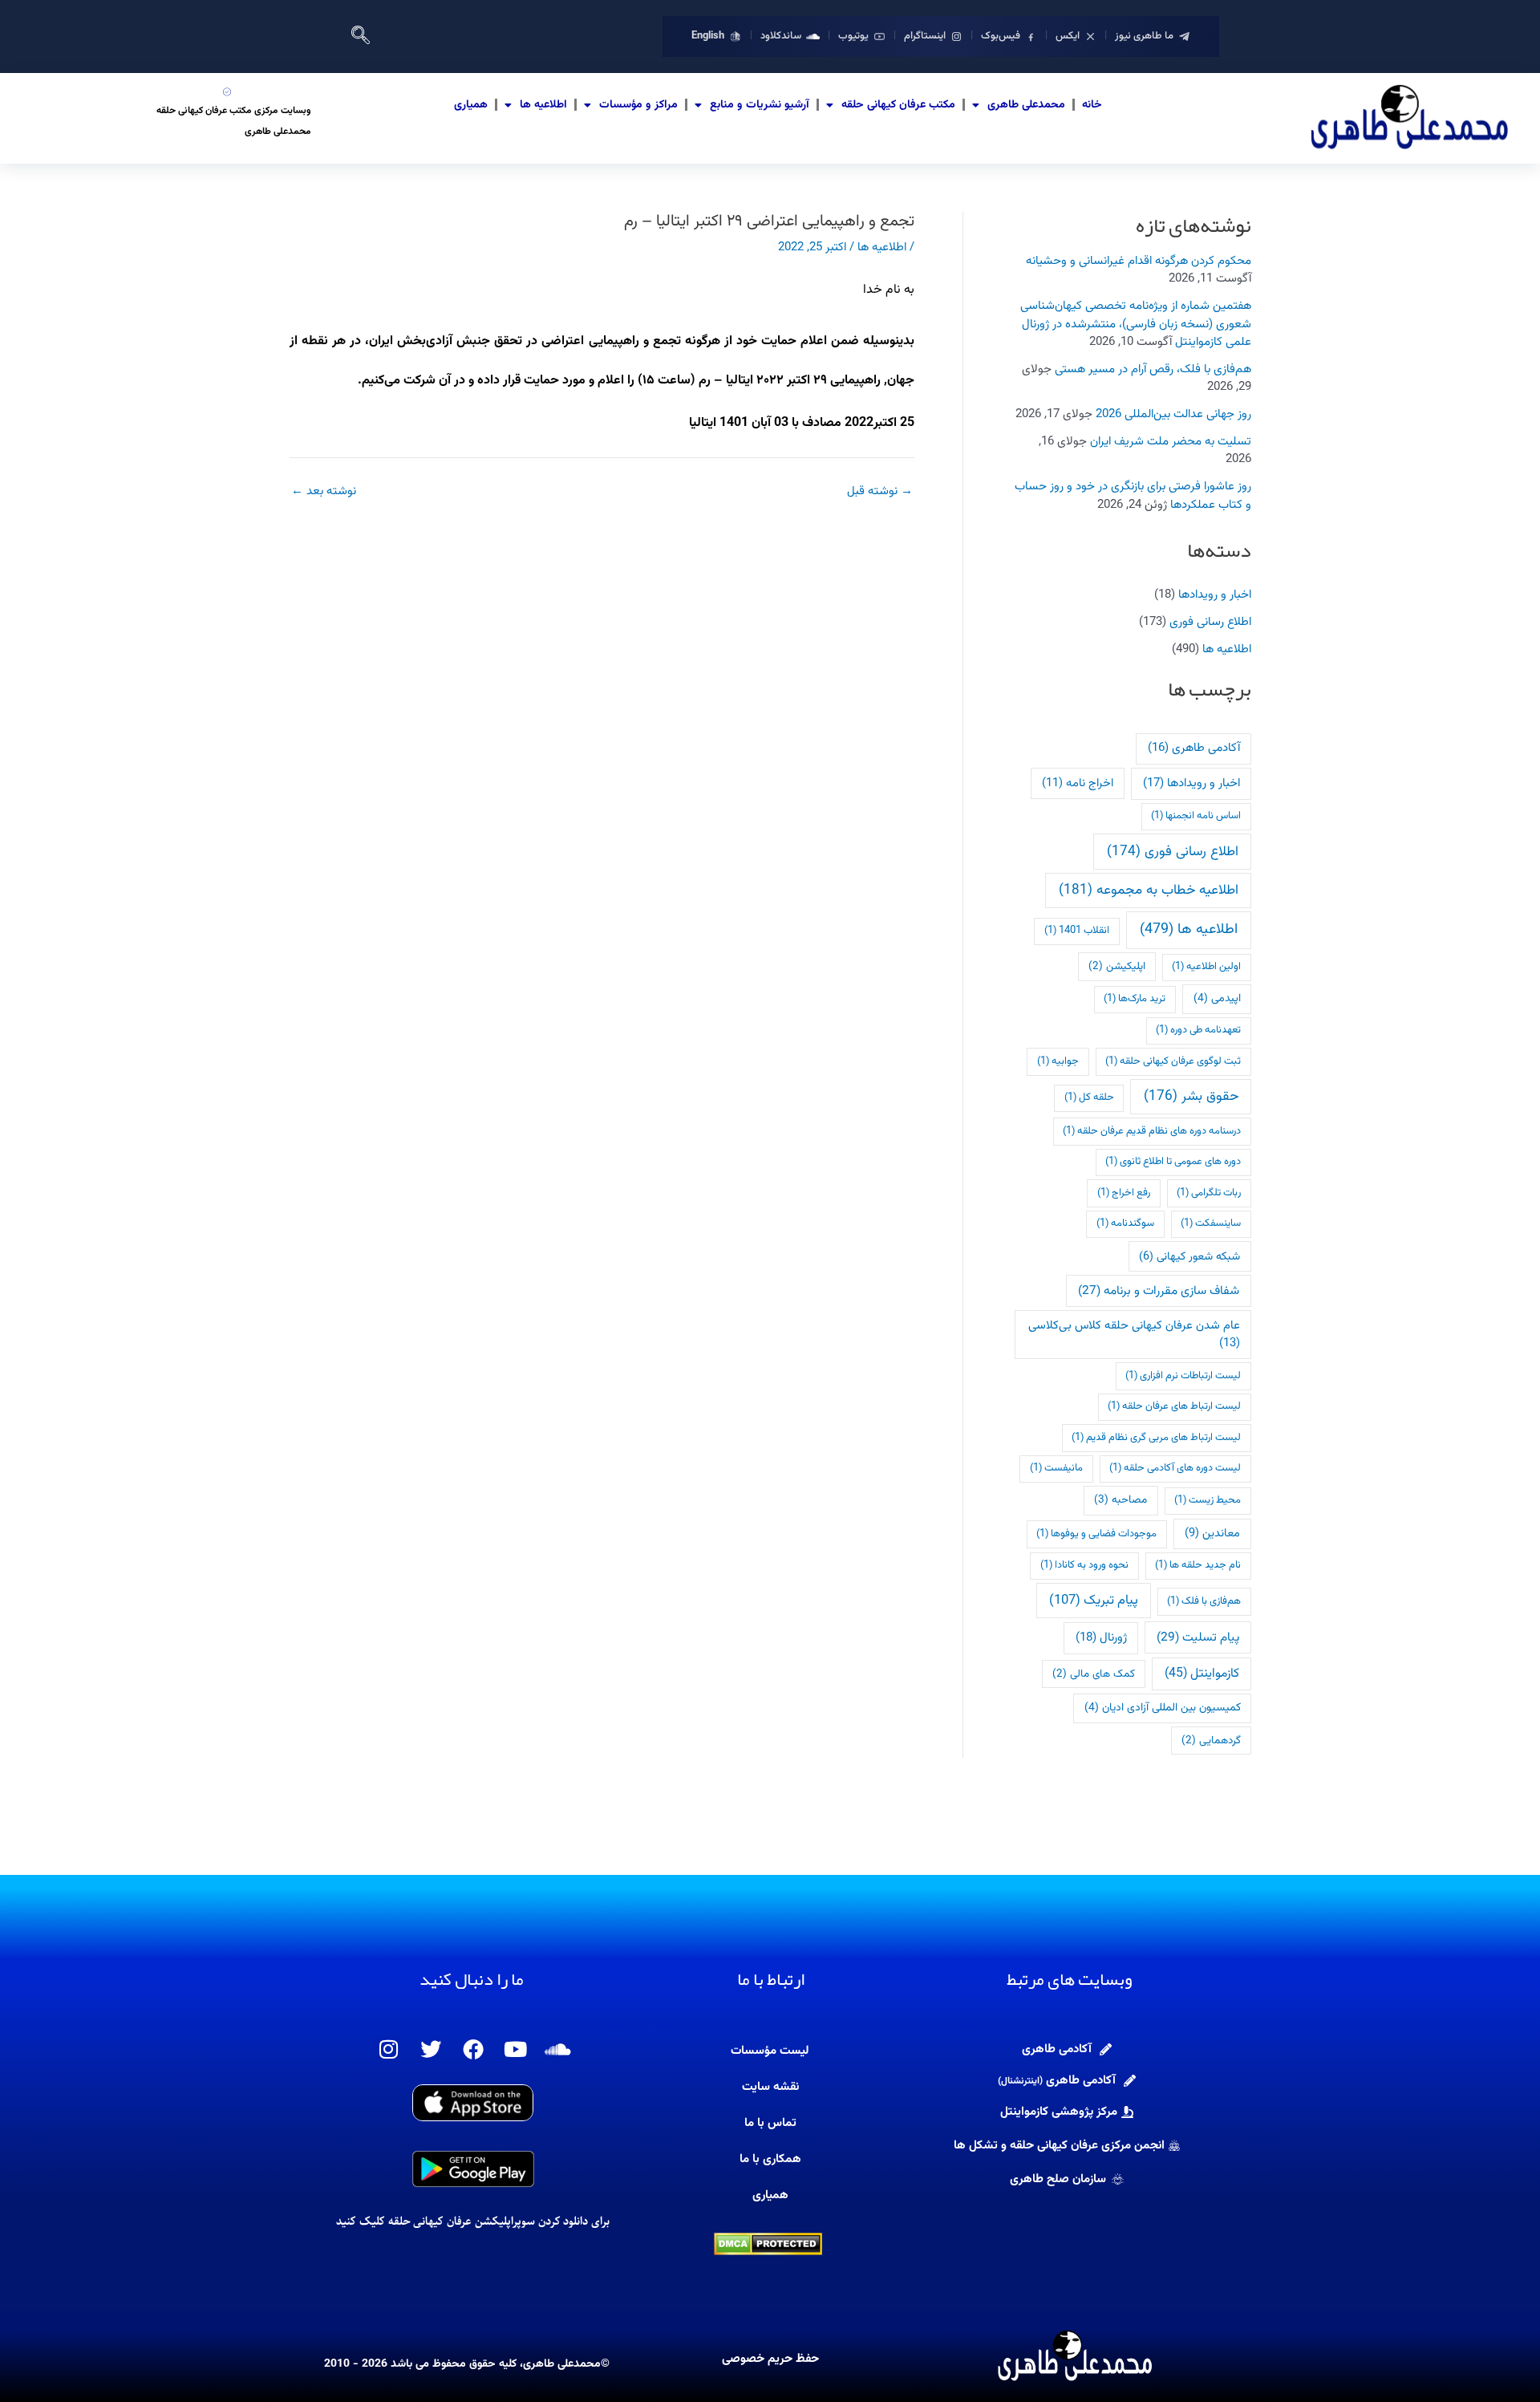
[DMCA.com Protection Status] (768, 2244)
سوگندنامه (1125, 1223)
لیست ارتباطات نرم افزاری (1183, 1376)
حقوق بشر (1191, 1096)
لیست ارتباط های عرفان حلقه (1174, 1406)
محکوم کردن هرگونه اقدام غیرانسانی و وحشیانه (1139, 261)
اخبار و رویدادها (1215, 595)
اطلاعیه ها (543, 105)
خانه (1092, 105)
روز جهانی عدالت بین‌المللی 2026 (1173, 414)
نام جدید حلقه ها (1198, 1565)
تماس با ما (770, 2123)
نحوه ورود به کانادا (1084, 1565)
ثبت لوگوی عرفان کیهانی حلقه (1173, 1061)
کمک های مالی (1094, 1674)
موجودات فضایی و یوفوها (1096, 1534)
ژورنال (1101, 1638)
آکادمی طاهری (1194, 748)
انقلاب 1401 (1077, 931)
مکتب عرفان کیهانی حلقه (898, 105)
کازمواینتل (1202, 1674)
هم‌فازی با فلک (1204, 1601)
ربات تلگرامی (1209, 1193)
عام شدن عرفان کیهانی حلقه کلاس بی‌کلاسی (1134, 1335)
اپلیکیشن (1117, 966)
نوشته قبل (880, 491)
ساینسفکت (1211, 1223)
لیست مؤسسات (770, 2051)
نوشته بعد (324, 491)
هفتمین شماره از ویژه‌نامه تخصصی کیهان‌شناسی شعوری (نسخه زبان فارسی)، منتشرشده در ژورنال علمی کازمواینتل (1136, 324)
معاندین (1212, 1534)
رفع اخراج (1124, 1193)
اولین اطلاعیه (1206, 967)
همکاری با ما (770, 2159)
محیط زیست (1208, 1500)
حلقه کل (1089, 1098)
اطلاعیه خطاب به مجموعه (1149, 890)
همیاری (471, 105)
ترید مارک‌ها (1135, 999)
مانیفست (1056, 1468)
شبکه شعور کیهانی (1189, 1257)
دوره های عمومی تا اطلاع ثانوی (1173, 1162)
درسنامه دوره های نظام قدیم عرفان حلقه (1152, 1131)
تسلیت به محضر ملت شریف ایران (1171, 442)
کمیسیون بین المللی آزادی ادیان (1163, 1708)
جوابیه (1058, 1061)
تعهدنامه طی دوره (1198, 1030)
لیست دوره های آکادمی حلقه (1175, 1468)
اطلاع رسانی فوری (1210, 622)
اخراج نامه (1078, 783)
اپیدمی (1217, 998)
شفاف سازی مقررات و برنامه (1159, 1291)
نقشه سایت (770, 2087)
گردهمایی (1211, 1741)
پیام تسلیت (1198, 1637)
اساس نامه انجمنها (1196, 816)
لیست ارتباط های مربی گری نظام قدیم (1156, 1438)
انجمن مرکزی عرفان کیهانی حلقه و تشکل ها (1059, 2146)
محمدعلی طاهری (1026, 105)
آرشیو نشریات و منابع (760, 105)
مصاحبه (1121, 1500)
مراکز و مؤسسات (638, 105)
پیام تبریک (1094, 1601)
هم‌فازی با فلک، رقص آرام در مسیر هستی (1153, 369)
